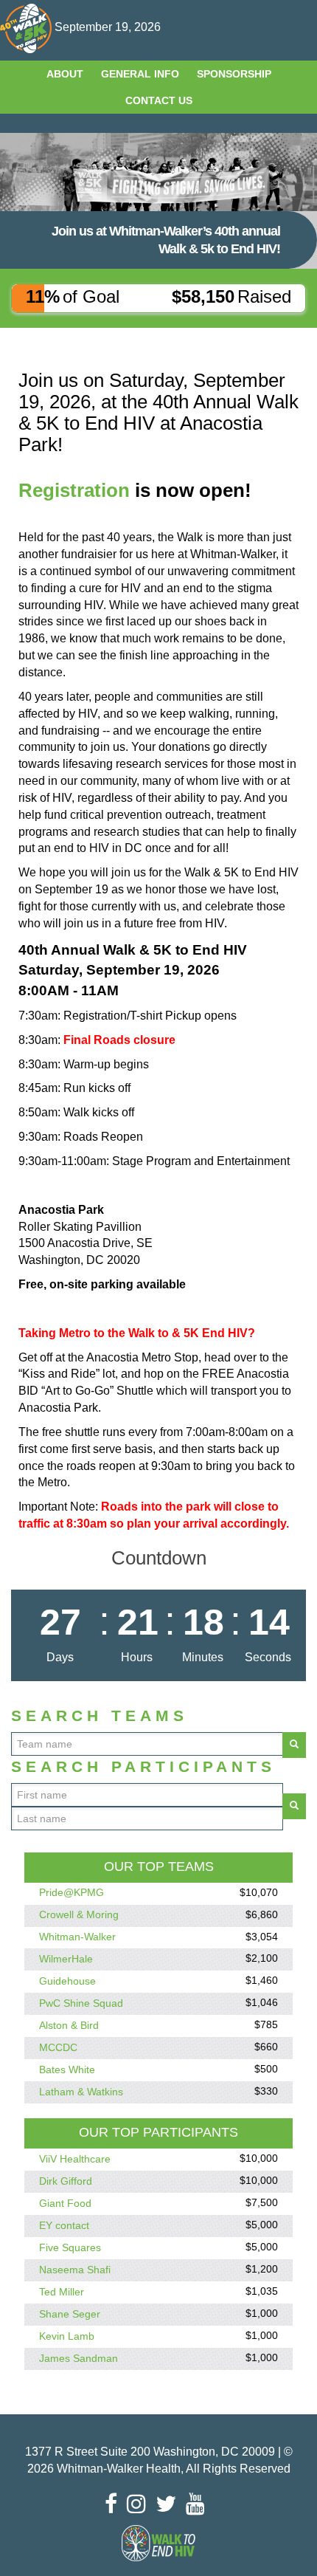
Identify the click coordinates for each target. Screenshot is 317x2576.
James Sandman (79, 2358)
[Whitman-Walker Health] (27, 27)
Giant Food (65, 2203)
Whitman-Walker (77, 1937)
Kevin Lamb (67, 2336)
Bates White (67, 2070)
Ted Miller (62, 2292)
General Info (140, 74)
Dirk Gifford (66, 2181)
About (65, 74)
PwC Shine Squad (81, 2003)
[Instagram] (140, 2504)
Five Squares (70, 2247)
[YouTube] (199, 2504)
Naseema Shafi (75, 2270)
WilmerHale (66, 1959)
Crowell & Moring (79, 1915)
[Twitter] (170, 2504)
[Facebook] (115, 2504)
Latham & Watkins (81, 2092)
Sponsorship (234, 74)
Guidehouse (67, 1981)
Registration (74, 490)
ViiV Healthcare (75, 2159)
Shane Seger (70, 2314)
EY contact (64, 2225)
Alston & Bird (69, 2025)
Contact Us (159, 100)
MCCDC (58, 2047)
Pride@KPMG (72, 1893)
